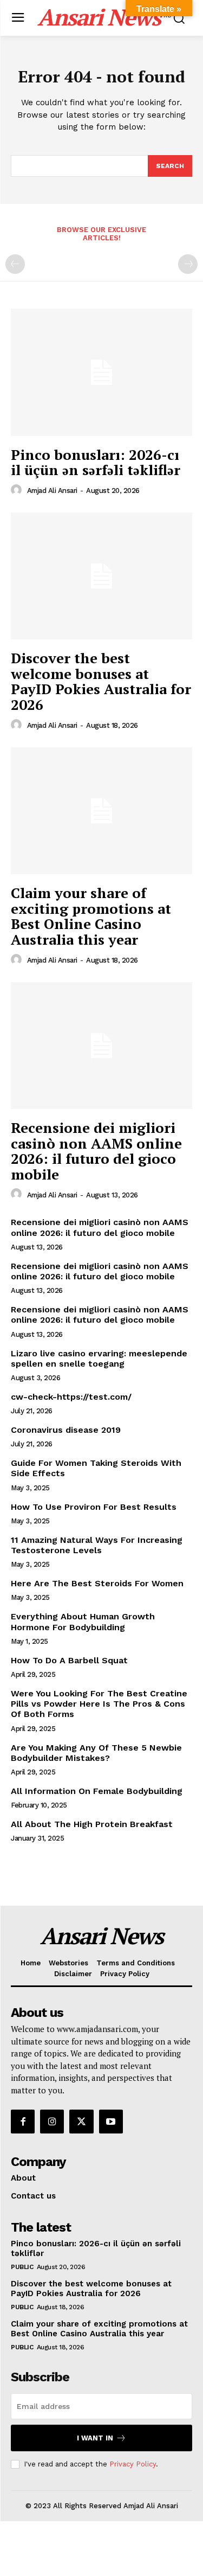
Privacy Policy (133, 2464)
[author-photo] (18, 490)
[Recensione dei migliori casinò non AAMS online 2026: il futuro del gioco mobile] (101, 1046)
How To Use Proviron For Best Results (94, 1507)
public (22, 2267)
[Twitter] (81, 2122)
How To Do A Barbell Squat (69, 1660)
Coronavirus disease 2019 (66, 1430)
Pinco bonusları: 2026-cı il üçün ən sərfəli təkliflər (96, 462)
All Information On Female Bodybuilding (97, 1791)
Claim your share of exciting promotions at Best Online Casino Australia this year (91, 916)
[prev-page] (15, 264)
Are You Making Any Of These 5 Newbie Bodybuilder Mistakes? (96, 1753)
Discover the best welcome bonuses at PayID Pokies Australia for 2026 (101, 681)
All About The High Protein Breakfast (92, 1824)
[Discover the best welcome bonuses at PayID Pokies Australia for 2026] (101, 576)
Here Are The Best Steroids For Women (97, 1583)
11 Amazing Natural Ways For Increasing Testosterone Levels (97, 1545)
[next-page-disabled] (188, 264)
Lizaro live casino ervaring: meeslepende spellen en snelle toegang (99, 1359)
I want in (95, 2438)
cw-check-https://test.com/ (71, 1397)
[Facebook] (23, 2122)
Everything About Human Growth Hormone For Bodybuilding (83, 1622)
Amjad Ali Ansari (52, 491)
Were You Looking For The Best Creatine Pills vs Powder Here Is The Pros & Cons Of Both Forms (99, 1704)
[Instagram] (52, 2122)
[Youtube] (111, 2122)
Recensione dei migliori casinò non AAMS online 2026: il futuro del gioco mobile (96, 1151)
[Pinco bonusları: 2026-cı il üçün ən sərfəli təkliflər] (101, 372)
